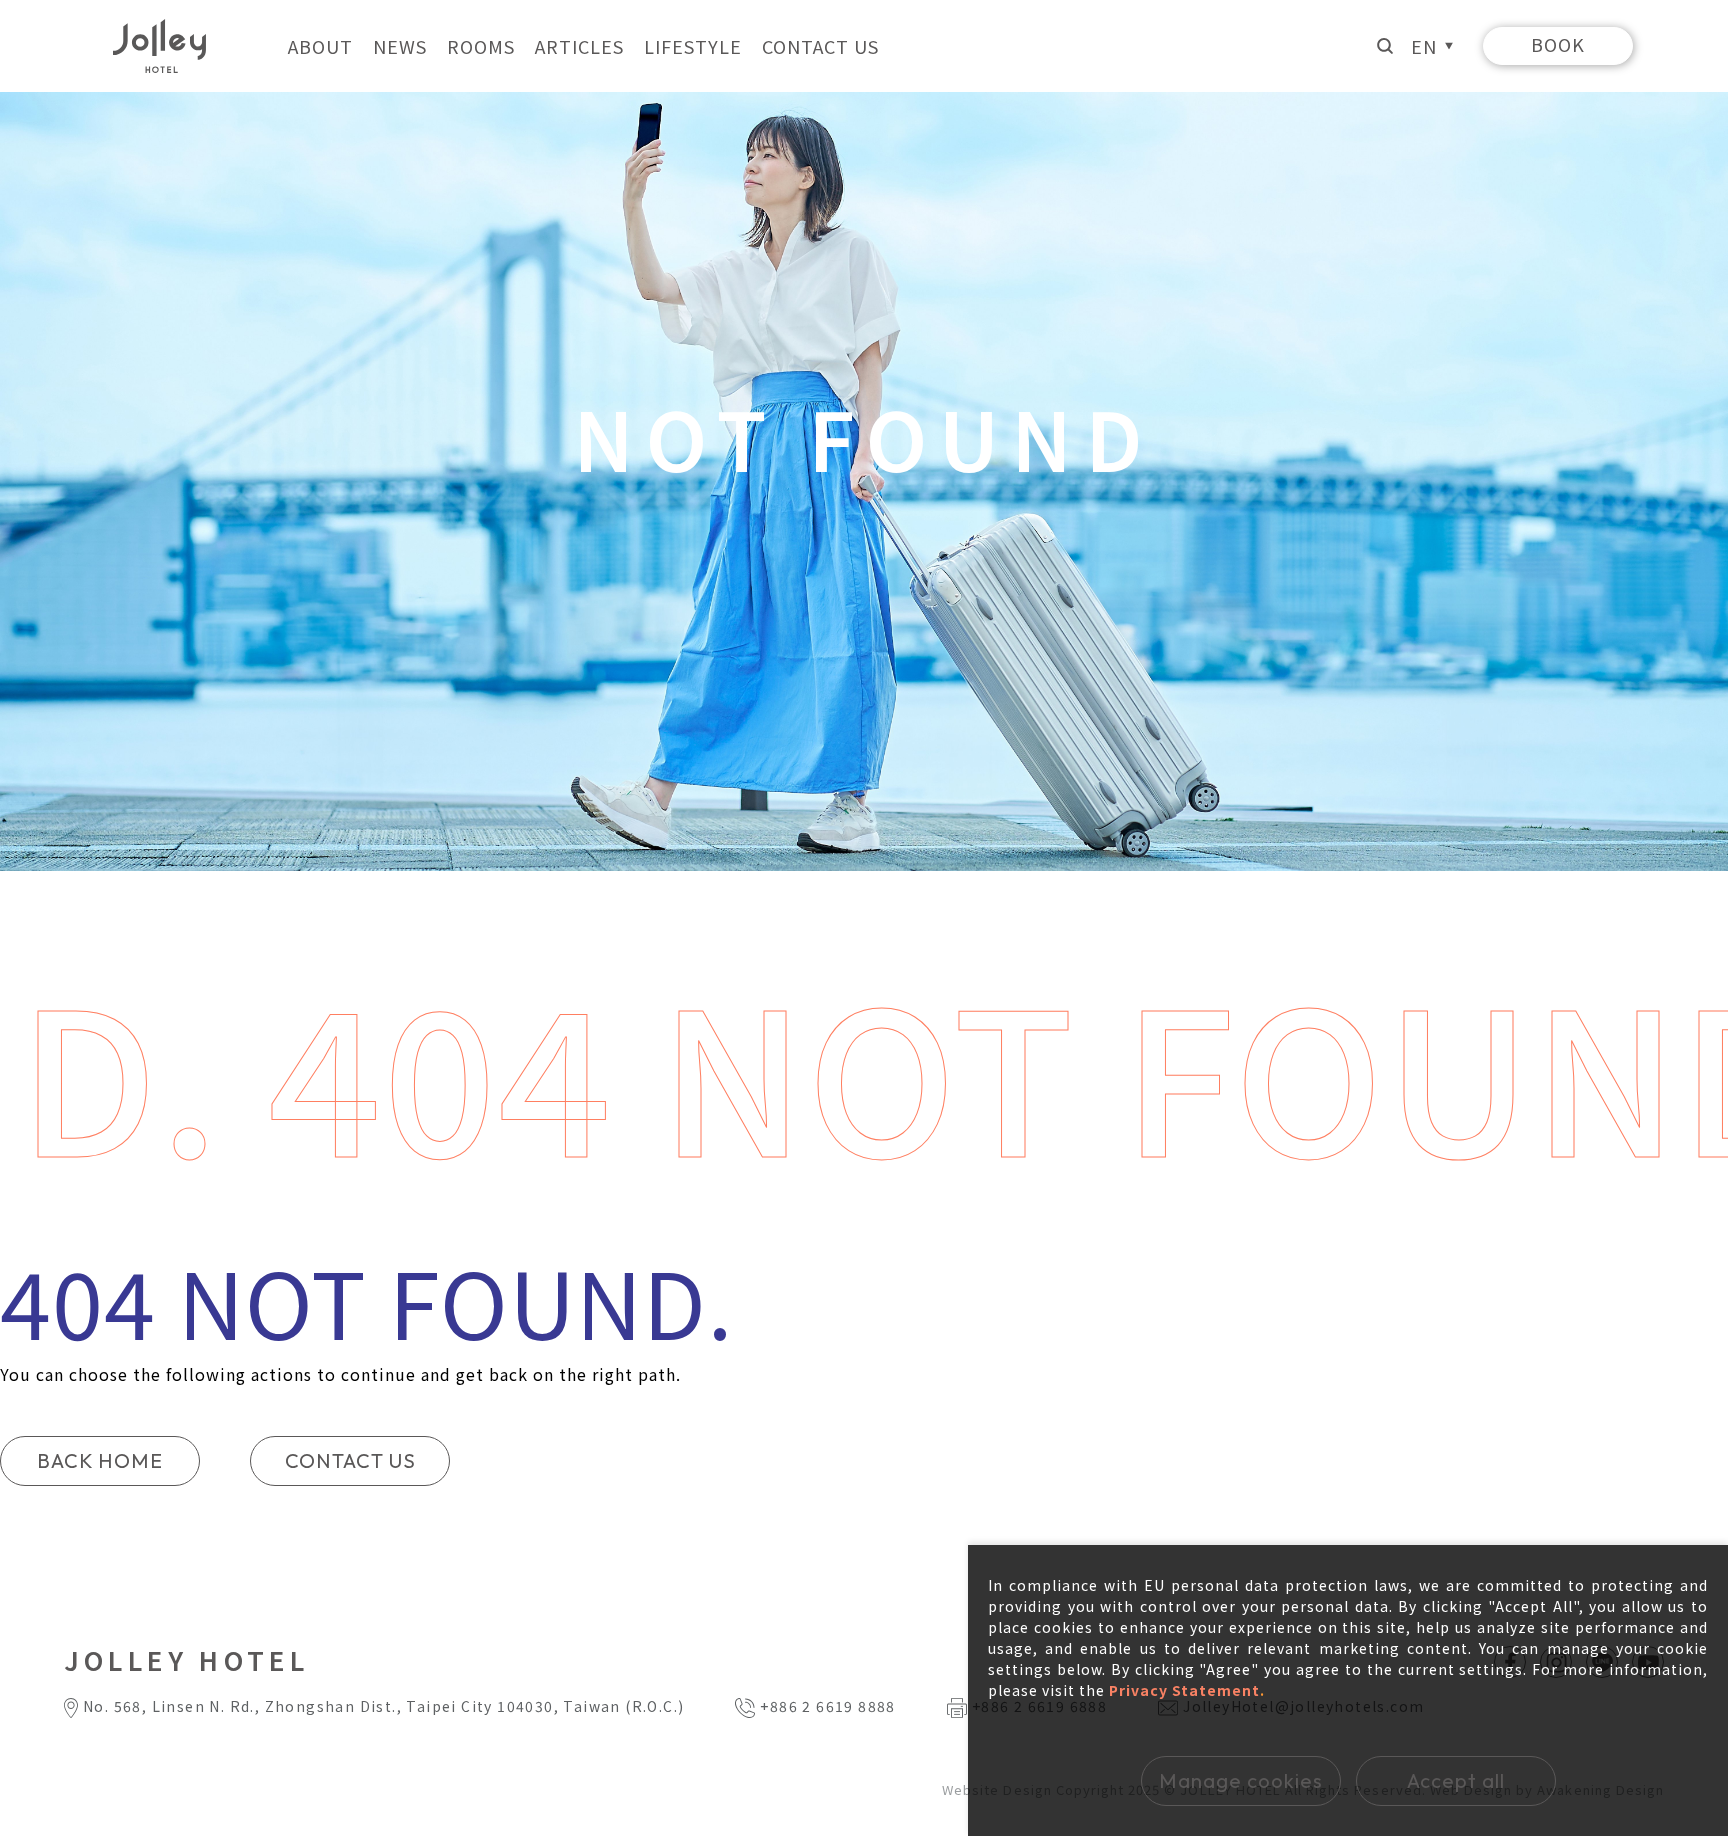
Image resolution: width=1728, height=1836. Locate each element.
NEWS (400, 46)
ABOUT (320, 46)
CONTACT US (820, 46)
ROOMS (481, 46)
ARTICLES (579, 46)
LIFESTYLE (693, 46)
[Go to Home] (159, 46)
